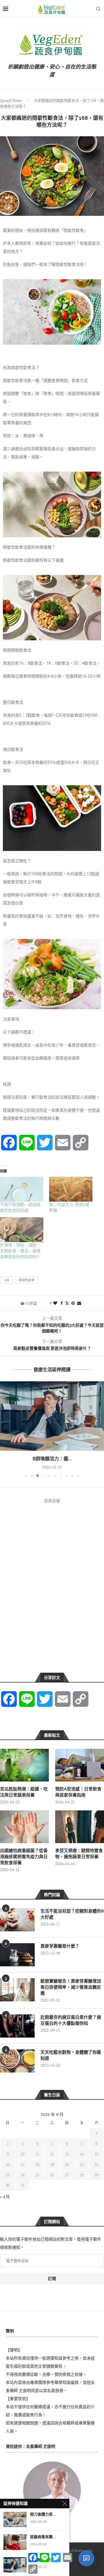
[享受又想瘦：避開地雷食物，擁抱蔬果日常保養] (80, 1827)
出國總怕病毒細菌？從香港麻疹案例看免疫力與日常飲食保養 (24, 1857)
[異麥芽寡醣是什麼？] (17, 1955)
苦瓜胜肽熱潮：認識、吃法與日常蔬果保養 (24, 1792)
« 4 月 (5, 2197)
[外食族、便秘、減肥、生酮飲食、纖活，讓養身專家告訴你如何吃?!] (22, 1230)
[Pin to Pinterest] (73, 1303)
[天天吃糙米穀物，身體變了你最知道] (17, 2061)
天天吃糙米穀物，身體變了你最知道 (71, 2055)
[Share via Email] (79, 1303)
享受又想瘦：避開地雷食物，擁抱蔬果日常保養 (79, 1854)
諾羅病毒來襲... (43, 2537)
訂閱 (52, 2279)
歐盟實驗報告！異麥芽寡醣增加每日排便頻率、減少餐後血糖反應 (71, 1987)
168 (6, 1280)
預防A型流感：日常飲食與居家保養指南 (78, 1792)
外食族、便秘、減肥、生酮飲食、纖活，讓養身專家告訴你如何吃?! (20, 1251)
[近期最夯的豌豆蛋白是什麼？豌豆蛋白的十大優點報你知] (17, 2026)
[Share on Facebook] (62, 1303)
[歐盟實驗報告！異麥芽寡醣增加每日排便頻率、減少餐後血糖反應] (17, 1990)
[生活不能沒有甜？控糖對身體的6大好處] (17, 1920)
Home (17, 100)
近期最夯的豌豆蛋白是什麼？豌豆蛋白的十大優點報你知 (71, 2020)
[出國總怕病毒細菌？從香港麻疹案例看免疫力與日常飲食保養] (24, 1827)
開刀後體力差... (43, 2514)
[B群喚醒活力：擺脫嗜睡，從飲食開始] (52, 1416)
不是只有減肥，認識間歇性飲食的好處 (20, 1207)
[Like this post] (55, 1303)
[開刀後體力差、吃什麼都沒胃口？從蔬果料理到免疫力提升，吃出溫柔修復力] (15, 2519)
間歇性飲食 (27, 1280)
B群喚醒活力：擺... (52, 1459)
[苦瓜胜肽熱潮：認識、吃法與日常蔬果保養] (24, 1765)
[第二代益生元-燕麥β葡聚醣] (71, 1189)
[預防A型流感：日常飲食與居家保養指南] (80, 1765)
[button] (5, 1429)
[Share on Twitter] (67, 1303)
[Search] (98, 9)
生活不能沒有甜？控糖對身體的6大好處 (72, 1914)
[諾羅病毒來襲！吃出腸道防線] (15, 2542)
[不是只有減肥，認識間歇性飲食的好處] (22, 1189)
